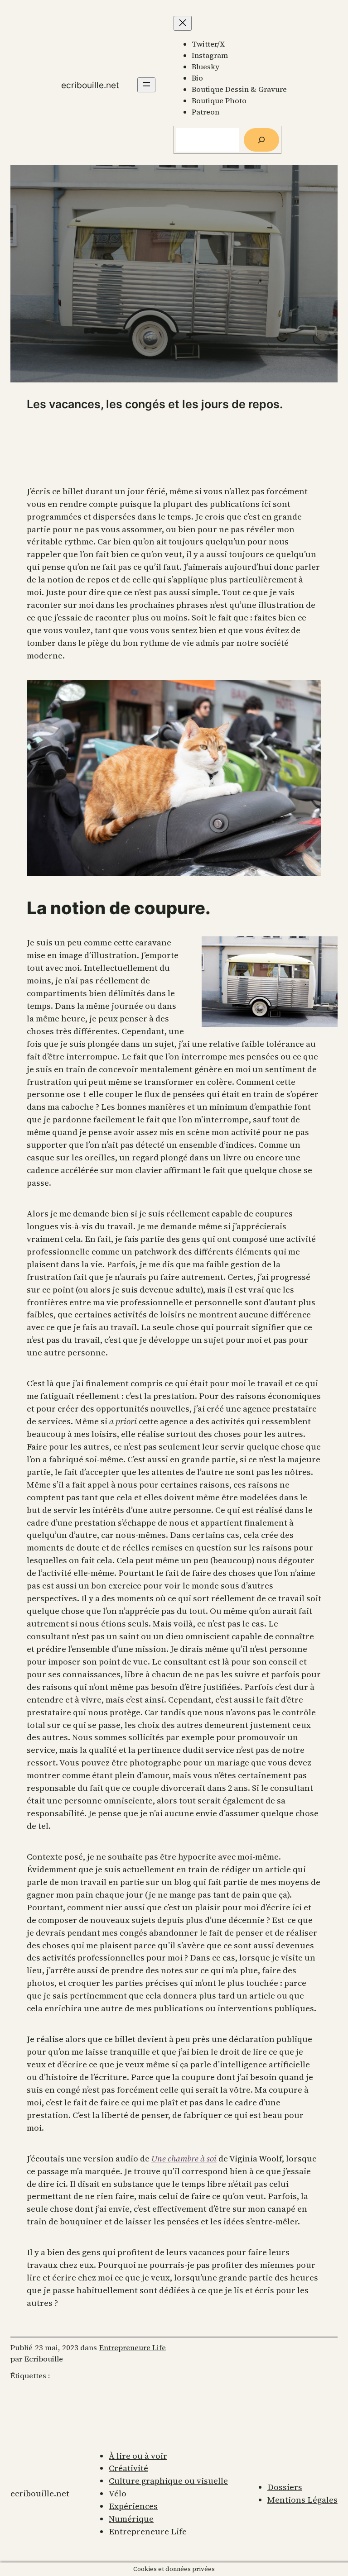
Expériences (133, 2506)
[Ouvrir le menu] (146, 85)
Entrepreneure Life (133, 2348)
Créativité (128, 2468)
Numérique (131, 2519)
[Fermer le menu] (183, 23)
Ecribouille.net (90, 85)
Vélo (118, 2493)
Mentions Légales (302, 2500)
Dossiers (285, 2487)
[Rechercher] (261, 140)
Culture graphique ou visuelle (168, 2481)
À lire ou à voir (138, 2456)
